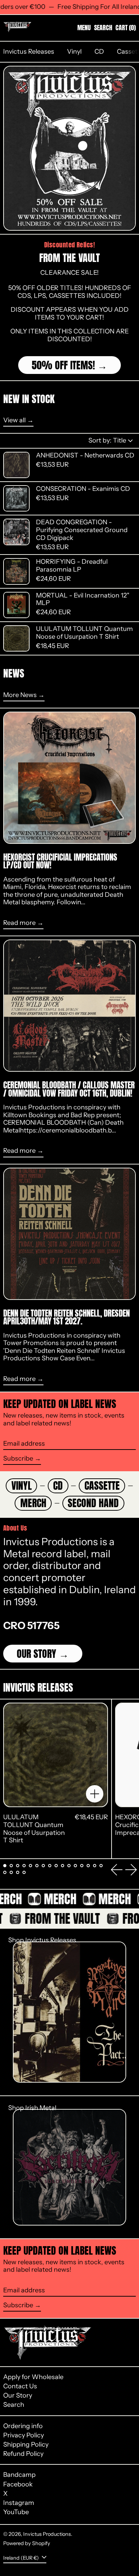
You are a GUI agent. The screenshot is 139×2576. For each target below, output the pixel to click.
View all (14, 420)
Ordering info (23, 2426)
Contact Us (20, 2386)
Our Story (37, 1654)
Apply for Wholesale (33, 2377)
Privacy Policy (24, 2435)
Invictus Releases (29, 52)
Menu (84, 28)
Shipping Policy (26, 2444)
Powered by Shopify (27, 2543)
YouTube (16, 2512)
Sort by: (107, 440)
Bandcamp (19, 2475)
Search (14, 2405)
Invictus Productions (47, 2534)
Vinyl (74, 52)
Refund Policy (23, 2454)
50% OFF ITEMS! (63, 365)
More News (20, 695)
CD (99, 52)
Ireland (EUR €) (22, 2558)
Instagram (19, 2503)
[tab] (5, 1866)
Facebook (18, 2484)
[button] (103, 28)
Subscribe (18, 1458)
